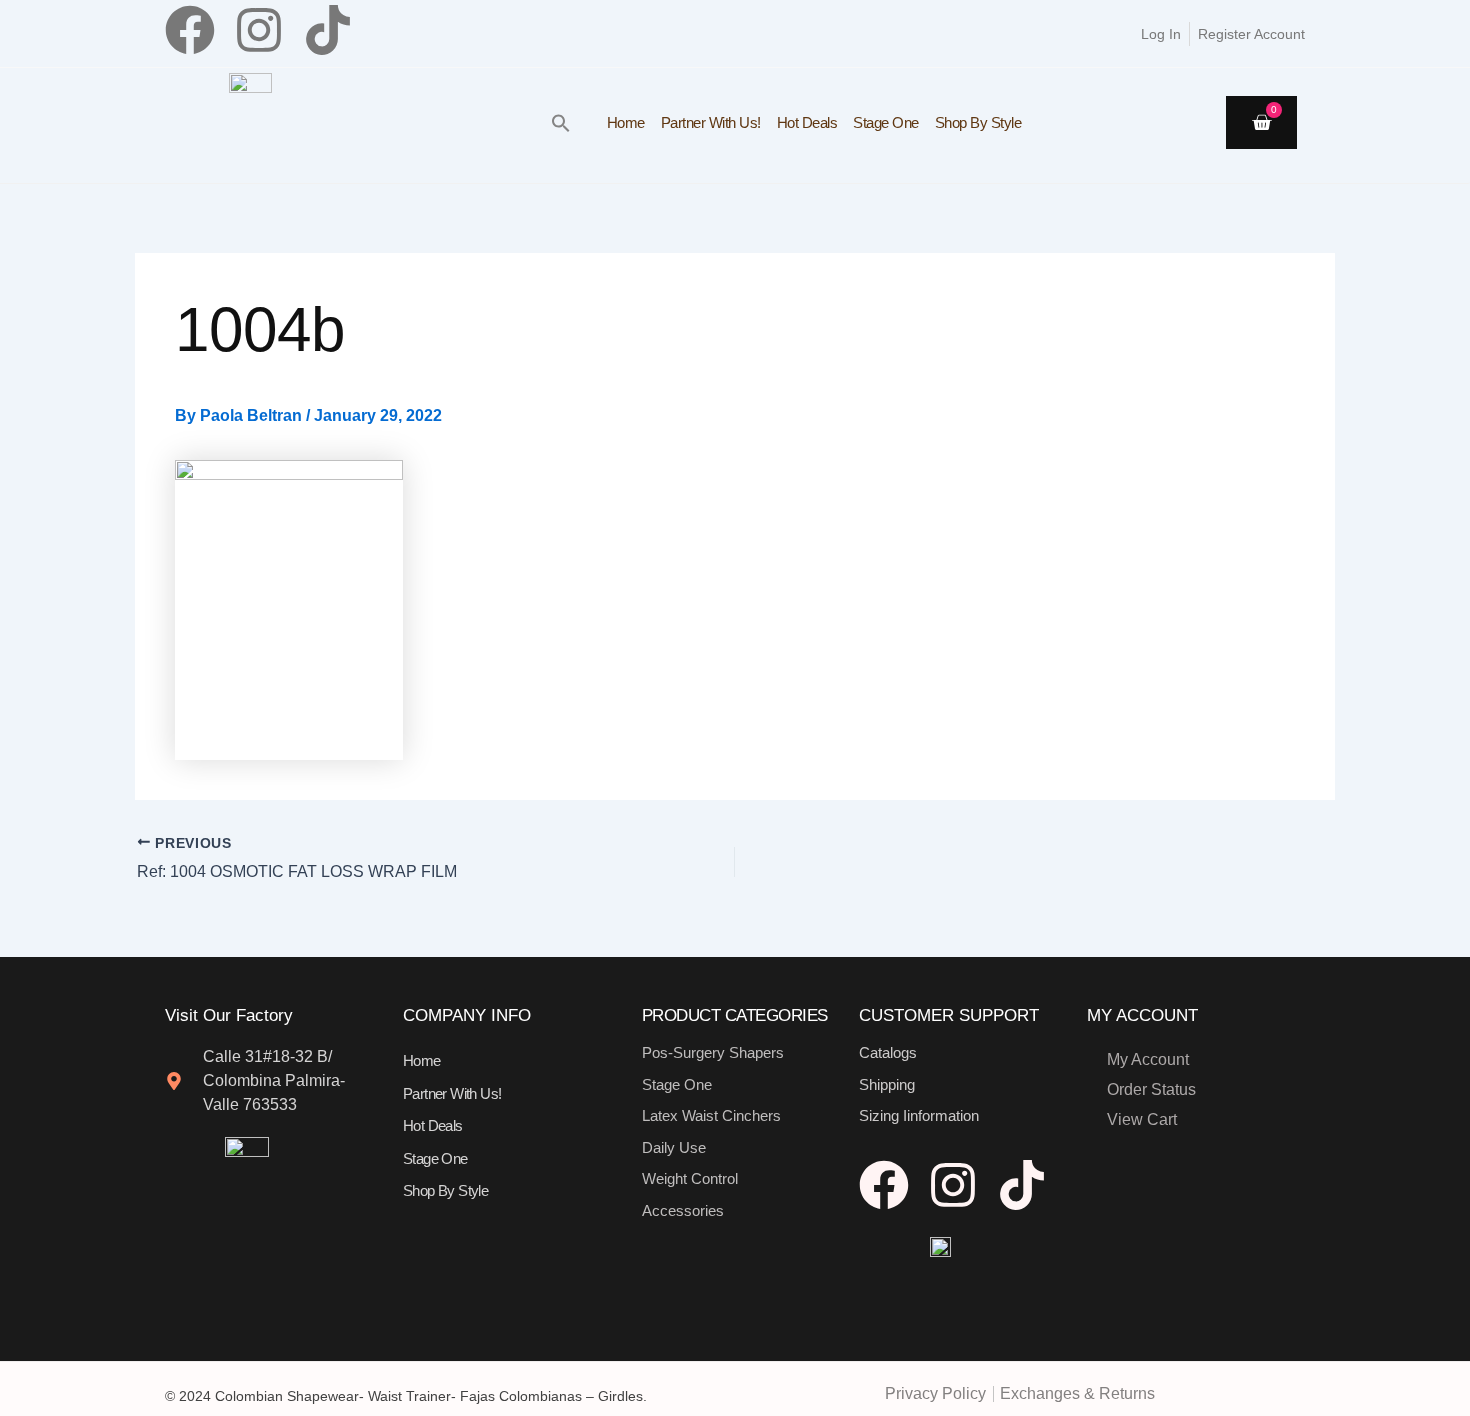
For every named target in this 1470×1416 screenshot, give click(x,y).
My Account (1148, 1059)
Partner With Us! (711, 122)
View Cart (1142, 1119)
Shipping (887, 1084)
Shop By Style (978, 122)
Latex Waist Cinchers (711, 1115)
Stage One (886, 122)
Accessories (683, 1210)
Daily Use (674, 1147)
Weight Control (690, 1178)
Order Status (1151, 1089)
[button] (561, 123)
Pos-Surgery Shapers (713, 1052)
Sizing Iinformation (919, 1115)
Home (626, 122)
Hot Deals (807, 122)
